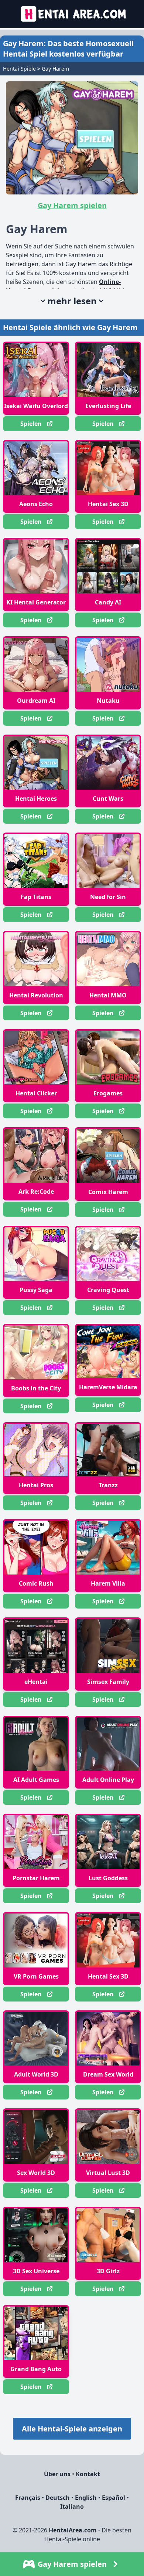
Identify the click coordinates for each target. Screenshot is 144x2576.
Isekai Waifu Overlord (36, 406)
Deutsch (58, 2498)
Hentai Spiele (19, 69)
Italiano (72, 2506)
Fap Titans (36, 897)
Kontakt (88, 2474)
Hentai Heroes (36, 799)
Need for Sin (108, 897)
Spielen (31, 424)
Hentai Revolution (36, 995)
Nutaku (108, 701)
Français (28, 2498)
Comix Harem (108, 1192)
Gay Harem (55, 69)
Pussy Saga (36, 1290)
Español (114, 2498)
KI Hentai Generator (36, 602)
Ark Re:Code (36, 1192)
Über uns (57, 2474)
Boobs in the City (36, 1388)
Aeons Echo (36, 504)
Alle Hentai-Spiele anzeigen (72, 2429)
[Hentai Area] (72, 14)
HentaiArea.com (73, 2530)
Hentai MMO (108, 995)
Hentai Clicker (36, 1093)
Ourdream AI (36, 701)
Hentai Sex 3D (108, 504)
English (86, 2498)
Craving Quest (108, 1290)
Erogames (108, 1093)
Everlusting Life (108, 406)
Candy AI (108, 602)
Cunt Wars (108, 799)
